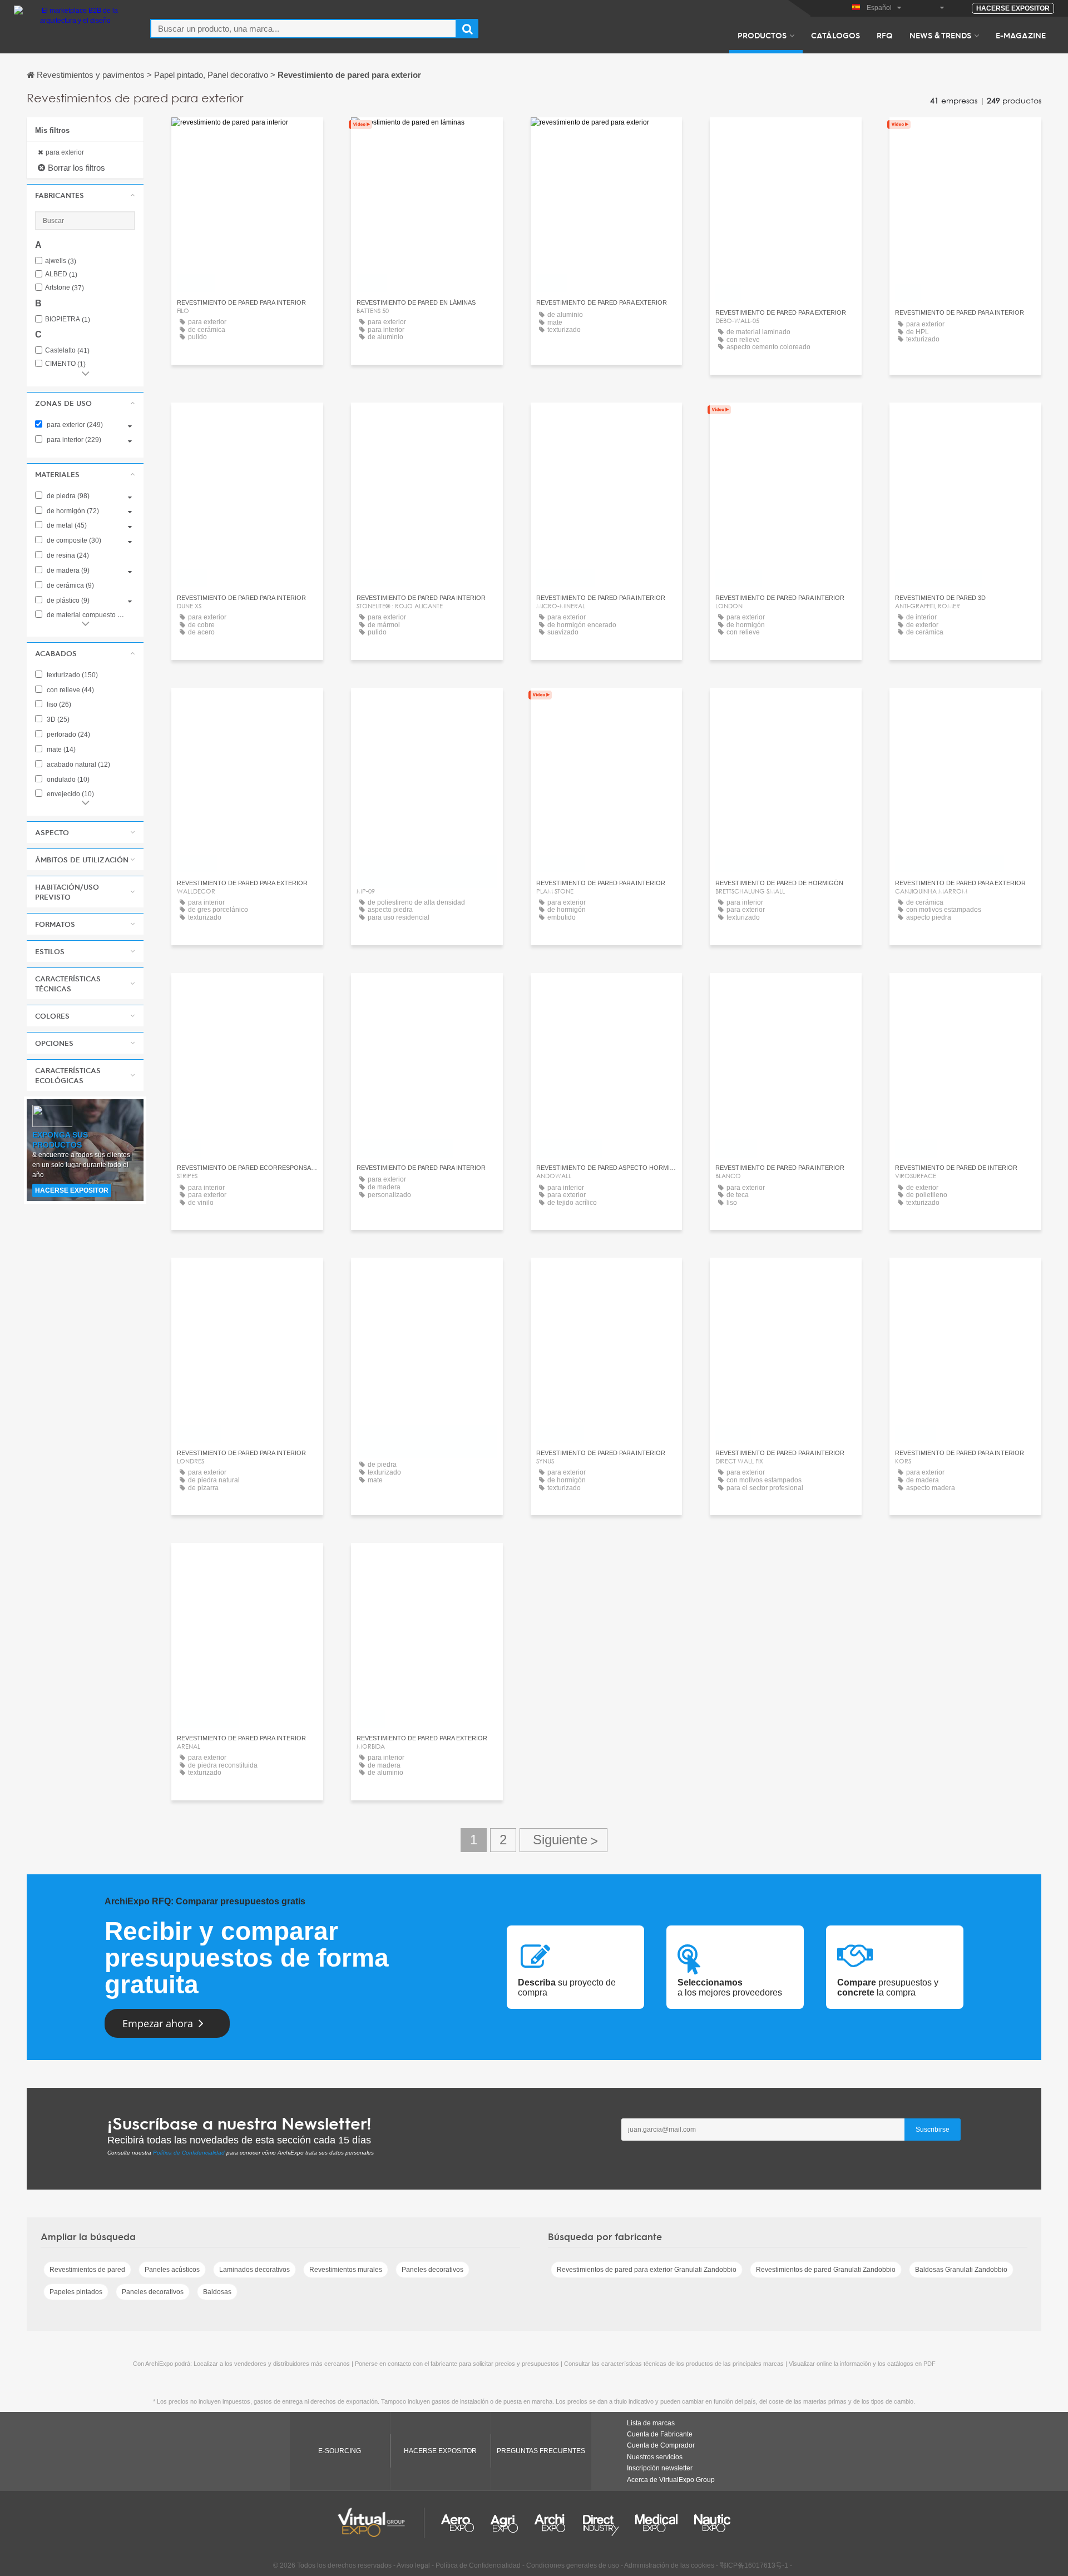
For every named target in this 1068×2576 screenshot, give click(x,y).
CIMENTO (65, 364)
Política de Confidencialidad (189, 2153)
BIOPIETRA (68, 319)
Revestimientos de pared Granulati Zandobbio (826, 2270)
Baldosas (217, 2292)
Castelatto (67, 351)
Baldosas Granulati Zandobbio (961, 2270)
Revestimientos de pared (87, 2270)
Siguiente (563, 1840)
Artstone (65, 288)
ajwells (61, 261)
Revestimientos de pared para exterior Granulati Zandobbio (647, 2270)
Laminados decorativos (254, 2270)
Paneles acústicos (172, 2270)
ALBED (61, 274)
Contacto (247, 136)
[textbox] (303, 29)
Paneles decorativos (432, 2270)
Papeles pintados (76, 2292)
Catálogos (835, 35)
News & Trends (940, 35)
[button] (85, 195)
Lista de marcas (651, 2423)
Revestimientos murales (346, 2270)
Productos (762, 35)
